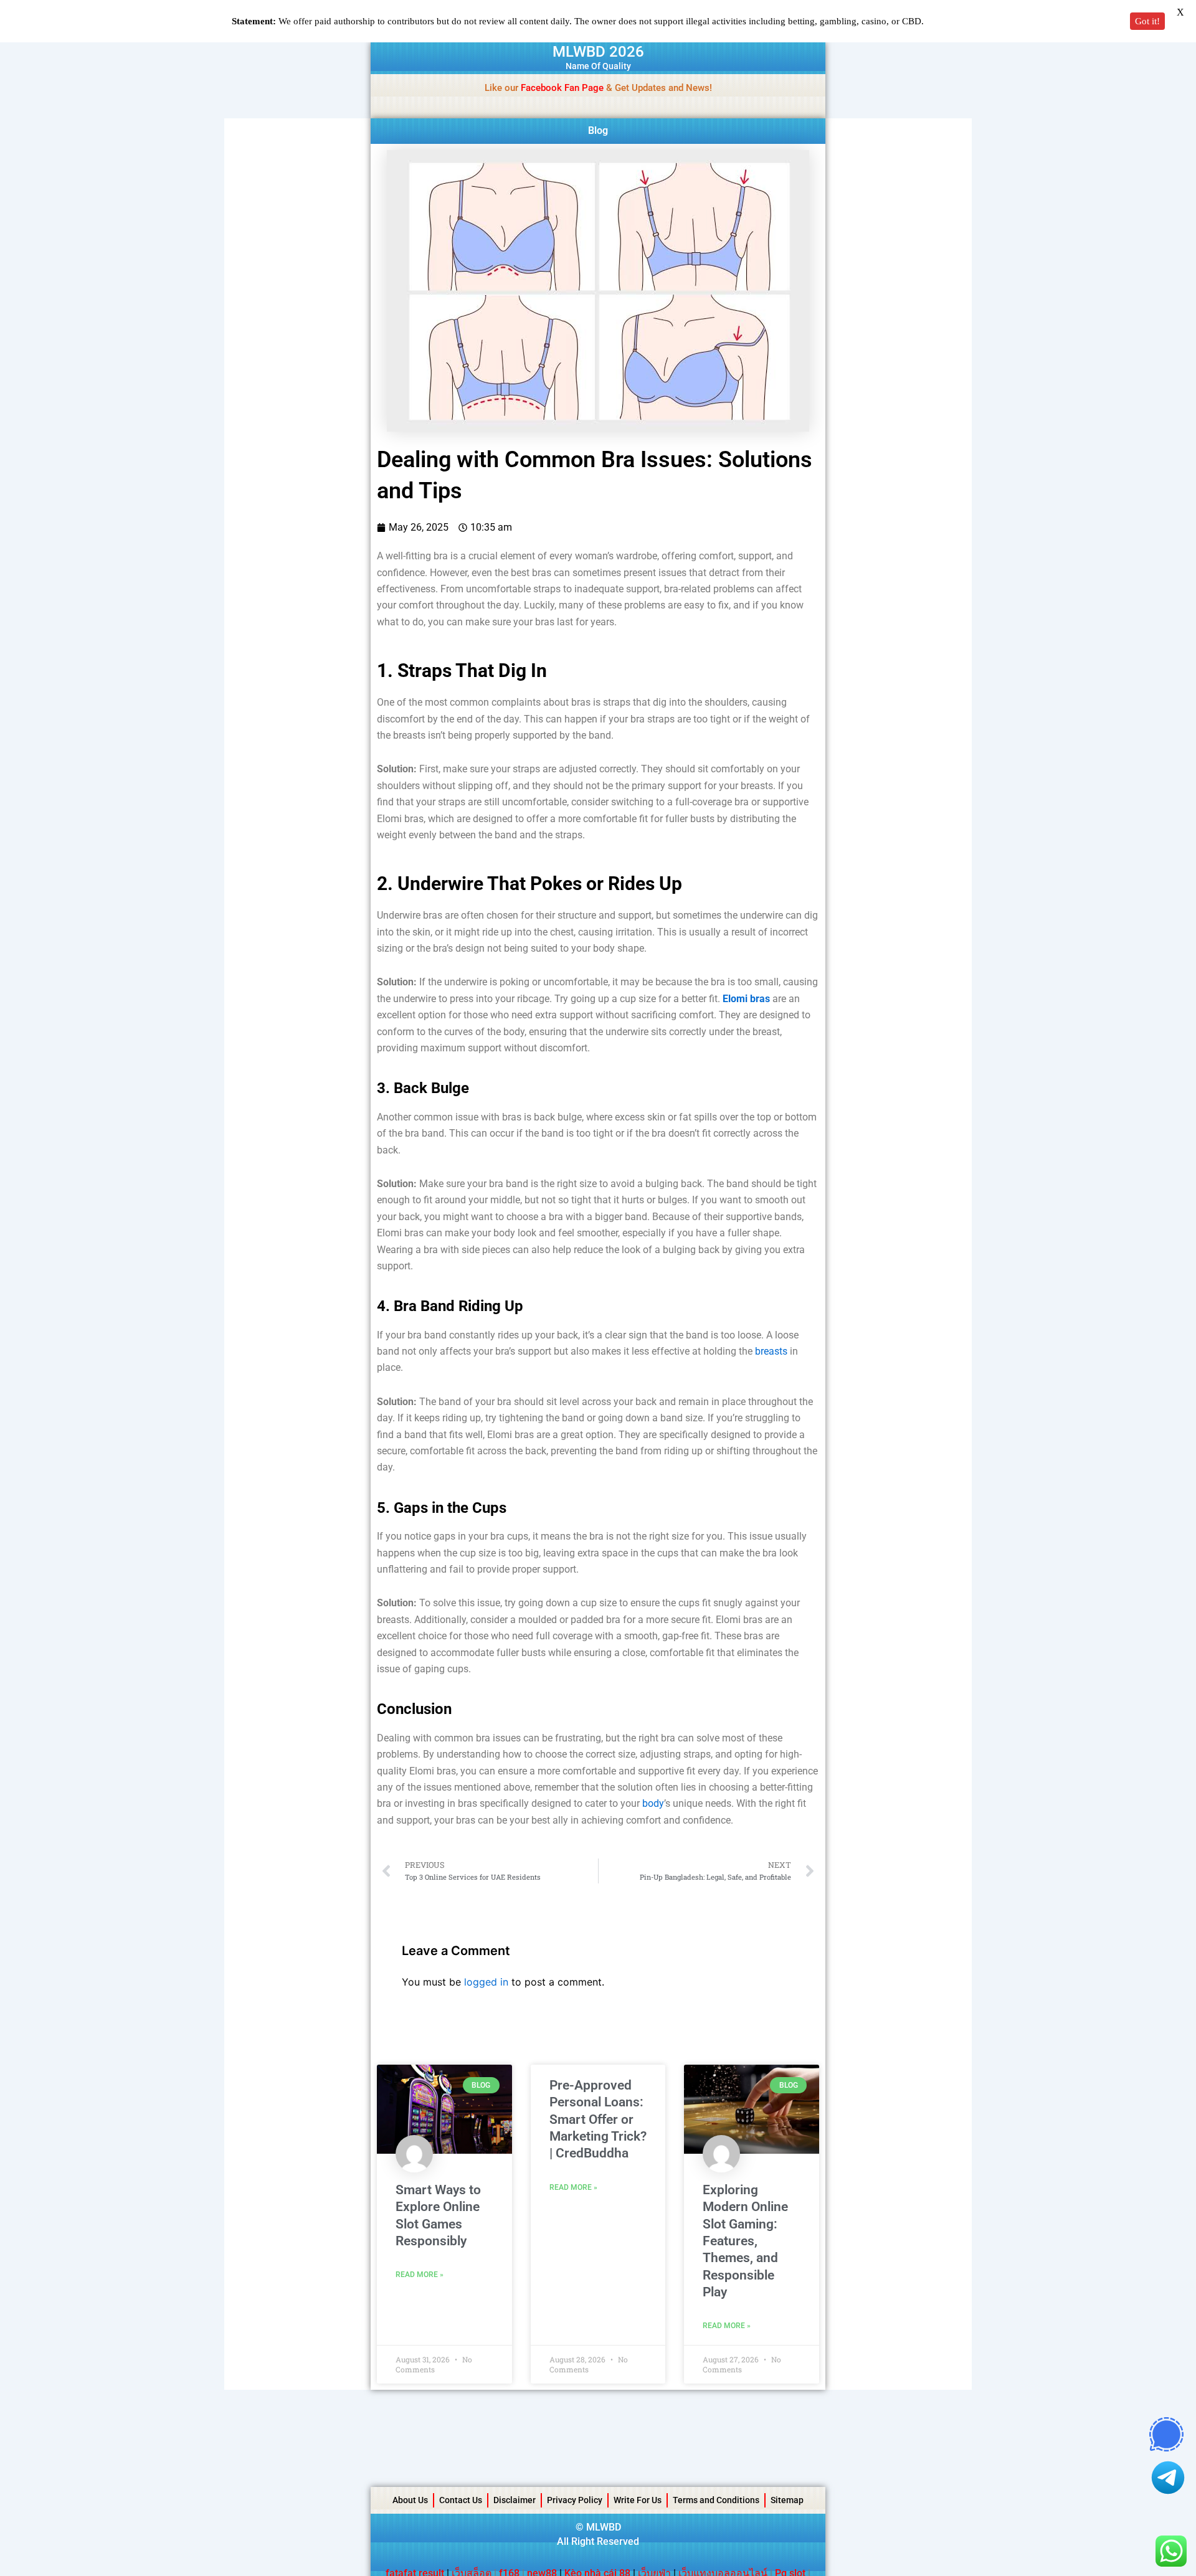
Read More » (420, 2275)
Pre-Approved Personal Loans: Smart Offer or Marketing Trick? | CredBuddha (598, 2119)
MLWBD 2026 (598, 52)
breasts (771, 1351)
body (653, 1803)
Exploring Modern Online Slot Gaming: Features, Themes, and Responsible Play (745, 2241)
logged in (486, 1982)
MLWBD (604, 2527)
